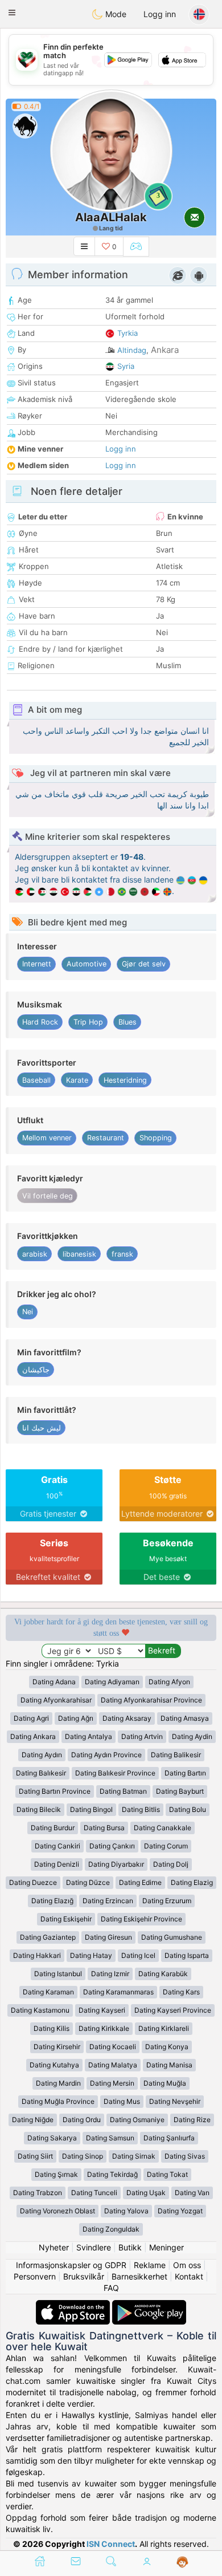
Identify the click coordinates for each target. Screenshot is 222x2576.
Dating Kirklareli (164, 2028)
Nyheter (54, 2247)
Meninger (166, 2247)
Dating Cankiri (57, 1846)
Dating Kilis (52, 2028)
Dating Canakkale (163, 1828)
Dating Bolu (188, 1809)
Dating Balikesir (176, 1755)
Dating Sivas (185, 2156)
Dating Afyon (169, 1682)
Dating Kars (181, 1992)
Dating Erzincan (108, 1901)
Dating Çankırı (112, 1846)
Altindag (132, 350)
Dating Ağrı (76, 1718)
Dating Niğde (33, 2120)
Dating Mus (122, 2101)
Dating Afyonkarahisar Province (151, 1700)
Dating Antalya (89, 1736)
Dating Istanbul (58, 1974)
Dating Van (192, 2193)
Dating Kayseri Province (173, 2010)
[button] (12, 13)
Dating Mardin (58, 2083)
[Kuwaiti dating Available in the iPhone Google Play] (149, 2305)
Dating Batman (123, 1791)
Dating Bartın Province (55, 1791)
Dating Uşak (146, 2193)
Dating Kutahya (54, 2065)
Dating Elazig (192, 1882)
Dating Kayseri (102, 2010)
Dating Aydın (42, 1755)
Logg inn (160, 14)
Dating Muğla (165, 2083)
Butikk (130, 2247)
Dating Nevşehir (175, 2101)
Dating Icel (138, 1955)
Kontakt (189, 2276)
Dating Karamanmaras (118, 1992)
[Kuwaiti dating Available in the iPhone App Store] (74, 2305)
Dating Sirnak (134, 2156)
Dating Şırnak (56, 2174)
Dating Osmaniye (137, 2120)
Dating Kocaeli (113, 2047)
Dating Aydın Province (106, 1755)
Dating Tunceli (94, 2193)
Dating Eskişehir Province (141, 1919)
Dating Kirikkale (104, 2028)
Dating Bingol (91, 1809)
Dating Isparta (187, 1955)
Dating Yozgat (180, 2211)
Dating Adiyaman (112, 1682)
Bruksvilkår (84, 2276)
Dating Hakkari (37, 1955)
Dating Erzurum (167, 1901)
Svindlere (94, 2247)
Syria (126, 366)
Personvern (35, 2276)
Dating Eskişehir (66, 1919)
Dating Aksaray (127, 1718)
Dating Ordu (82, 2120)
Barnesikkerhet (139, 2276)
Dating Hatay (91, 1955)
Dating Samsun (110, 2138)
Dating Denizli (57, 1864)
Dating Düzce (88, 1882)
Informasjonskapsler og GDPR (71, 2265)
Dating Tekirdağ (112, 2174)
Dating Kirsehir (57, 2047)
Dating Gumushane (172, 1937)
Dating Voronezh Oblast (57, 2211)
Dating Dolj (171, 1864)
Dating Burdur (53, 1828)
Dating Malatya (113, 2065)
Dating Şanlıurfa (169, 2138)
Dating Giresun (108, 1937)
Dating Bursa (104, 1828)
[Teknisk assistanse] (182, 2562)
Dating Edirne (140, 1882)
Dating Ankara (33, 1736)
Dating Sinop (83, 2156)
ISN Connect (111, 2544)
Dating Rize (192, 2120)
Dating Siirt (35, 2156)
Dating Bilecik (39, 1809)
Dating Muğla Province (58, 2101)
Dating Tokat (167, 2174)
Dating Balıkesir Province (115, 1773)
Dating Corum (166, 1846)
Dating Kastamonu (40, 2010)
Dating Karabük (163, 1974)
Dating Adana (54, 1682)
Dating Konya (167, 2047)
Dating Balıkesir (41, 1773)
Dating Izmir (110, 1974)
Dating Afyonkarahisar (56, 1700)
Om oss (187, 2265)
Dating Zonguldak (111, 2229)
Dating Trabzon (38, 2193)
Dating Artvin (142, 1736)
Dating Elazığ (52, 1901)
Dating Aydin (192, 1736)
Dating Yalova (126, 2211)
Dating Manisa (169, 2065)
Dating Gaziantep (48, 1937)
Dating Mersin (112, 2083)
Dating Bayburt (180, 1791)
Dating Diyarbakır (116, 1864)
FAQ (111, 2288)
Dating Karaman (48, 1992)
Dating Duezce (33, 1882)
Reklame (150, 2265)
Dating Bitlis (141, 1809)
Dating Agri (31, 1718)
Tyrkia (128, 333)
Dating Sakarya (52, 2138)
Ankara (165, 350)
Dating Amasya (185, 1718)
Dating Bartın (185, 1773)
